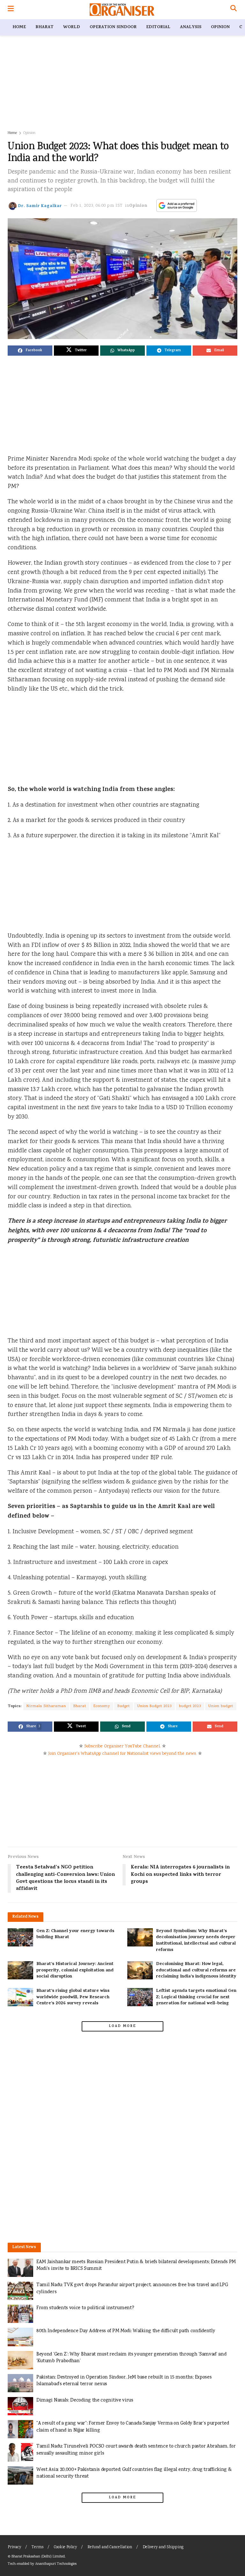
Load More (122, 2026)
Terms (37, 2547)
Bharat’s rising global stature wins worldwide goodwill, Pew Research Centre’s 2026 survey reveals (73, 1997)
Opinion (220, 27)
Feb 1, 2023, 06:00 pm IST (97, 206)
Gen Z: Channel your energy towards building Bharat (75, 1934)
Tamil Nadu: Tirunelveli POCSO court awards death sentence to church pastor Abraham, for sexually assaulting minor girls (136, 2450)
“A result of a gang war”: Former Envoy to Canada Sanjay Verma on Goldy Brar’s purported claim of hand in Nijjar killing (133, 2427)
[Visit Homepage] (122, 10)
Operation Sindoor (113, 27)
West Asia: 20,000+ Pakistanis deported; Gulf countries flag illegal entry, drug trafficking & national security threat (134, 2473)
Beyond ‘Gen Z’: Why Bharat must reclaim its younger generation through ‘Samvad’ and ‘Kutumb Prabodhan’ (131, 2358)
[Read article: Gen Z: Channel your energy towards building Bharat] (20, 1937)
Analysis (191, 27)
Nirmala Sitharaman (46, 1706)
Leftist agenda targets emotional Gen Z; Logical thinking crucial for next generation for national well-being (196, 1997)
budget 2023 (190, 1706)
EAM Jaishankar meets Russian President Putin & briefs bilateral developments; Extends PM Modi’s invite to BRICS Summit (136, 2266)
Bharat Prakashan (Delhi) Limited (38, 2557)
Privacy (14, 2547)
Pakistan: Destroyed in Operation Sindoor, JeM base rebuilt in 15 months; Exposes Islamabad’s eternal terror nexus (124, 2381)
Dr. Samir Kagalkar (40, 206)
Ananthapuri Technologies (56, 2564)
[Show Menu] (11, 10)
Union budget (221, 1706)
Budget (124, 1706)
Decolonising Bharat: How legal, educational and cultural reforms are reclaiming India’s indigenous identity (196, 1970)
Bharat (45, 27)
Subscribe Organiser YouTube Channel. (122, 1746)
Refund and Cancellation (110, 2547)
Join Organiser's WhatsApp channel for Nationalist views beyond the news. (122, 1754)
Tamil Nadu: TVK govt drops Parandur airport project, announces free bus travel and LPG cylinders (132, 2289)
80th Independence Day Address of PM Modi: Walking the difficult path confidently (126, 2331)
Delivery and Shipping (163, 2547)
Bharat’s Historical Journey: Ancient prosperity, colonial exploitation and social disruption (75, 1970)
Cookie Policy (65, 2547)
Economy (102, 1706)
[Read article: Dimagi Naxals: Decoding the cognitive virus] (20, 2406)
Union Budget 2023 (154, 1706)
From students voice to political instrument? (85, 2308)
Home (19, 27)
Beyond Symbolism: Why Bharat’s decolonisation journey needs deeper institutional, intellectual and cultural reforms (196, 1941)
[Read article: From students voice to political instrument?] (20, 2314)
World (72, 27)
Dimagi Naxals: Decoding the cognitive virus (85, 2400)
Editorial (158, 27)
